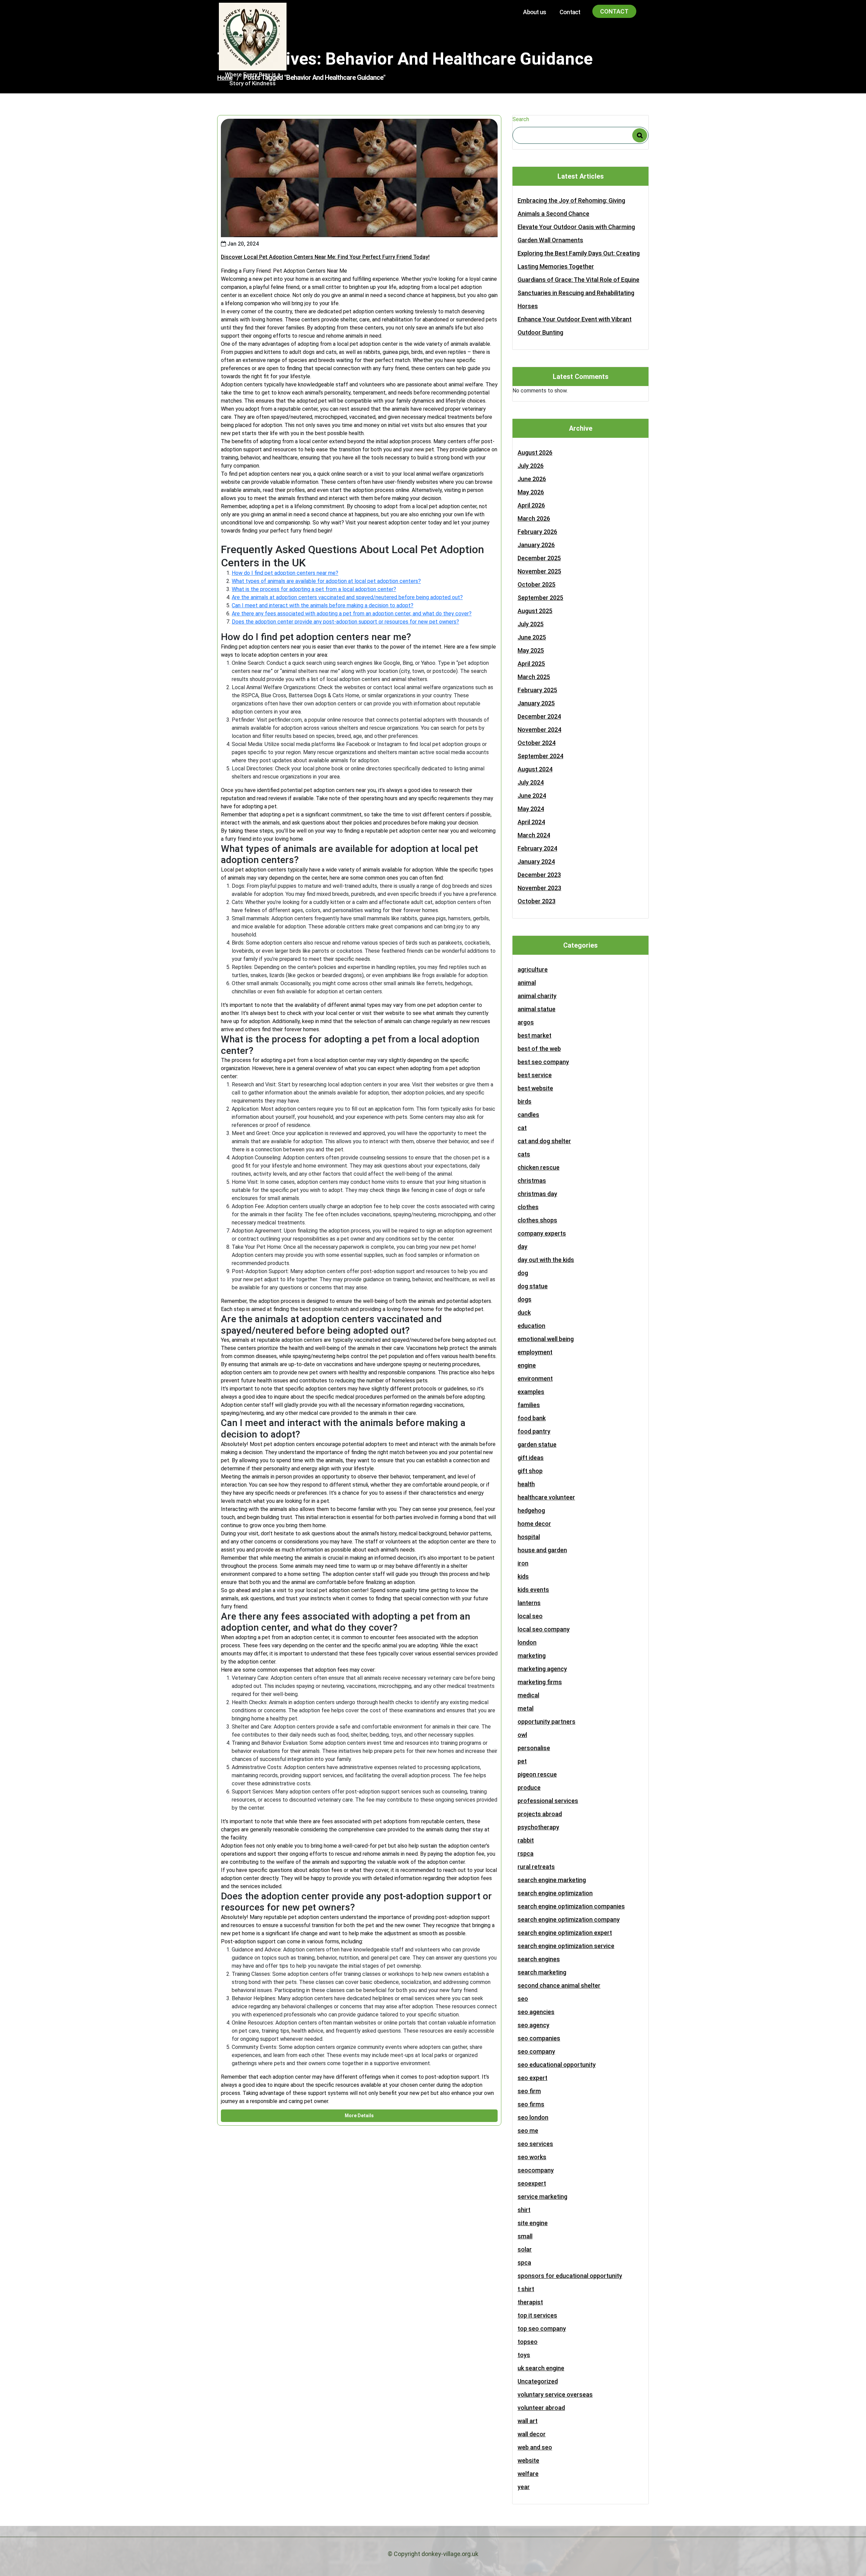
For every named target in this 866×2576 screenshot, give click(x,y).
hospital (529, 1537)
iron (523, 1563)
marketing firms (540, 1682)
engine (527, 1365)
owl (522, 1735)
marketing (532, 1656)
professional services (548, 1801)
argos (526, 1022)
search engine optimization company (569, 1919)
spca (524, 2263)
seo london (533, 2117)
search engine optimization (555, 1893)
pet (522, 1761)
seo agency (533, 2025)
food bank (532, 1418)
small (525, 2236)
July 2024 (531, 782)
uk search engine (541, 2368)
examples (531, 1392)
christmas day (537, 1194)
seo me (528, 2131)
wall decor (532, 2434)
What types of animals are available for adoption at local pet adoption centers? (326, 581)
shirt (524, 2210)
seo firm (529, 2091)
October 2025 (537, 584)
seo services (535, 2144)
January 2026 (536, 545)
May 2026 (531, 492)
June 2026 (532, 479)
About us (534, 12)
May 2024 (531, 809)
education (531, 1326)
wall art (528, 2421)
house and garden (542, 1550)
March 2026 (534, 518)
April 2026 (531, 505)
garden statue (537, 1444)
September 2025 (540, 598)
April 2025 (531, 664)
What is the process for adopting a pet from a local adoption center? (314, 589)
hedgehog (531, 1510)
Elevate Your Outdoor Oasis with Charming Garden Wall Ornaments (576, 233)
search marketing (542, 1972)
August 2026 (535, 453)
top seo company (542, 2329)
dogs (525, 1299)
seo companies (539, 2038)
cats (524, 1154)
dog (523, 1273)
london (527, 1642)
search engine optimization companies (571, 1906)
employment (535, 1352)
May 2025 (531, 650)
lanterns (529, 1603)
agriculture (533, 969)
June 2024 (532, 796)
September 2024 (540, 756)
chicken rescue (539, 1167)
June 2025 (532, 637)
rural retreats (536, 1867)
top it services (537, 2315)
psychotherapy (538, 1827)
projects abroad (540, 1814)
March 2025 (534, 677)
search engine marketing (552, 1880)
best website (535, 1088)
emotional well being (546, 1339)
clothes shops (537, 1220)
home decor (534, 1524)
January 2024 (536, 862)
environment (535, 1379)
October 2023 (537, 901)
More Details (359, 2116)
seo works (532, 2157)
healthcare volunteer (546, 1497)
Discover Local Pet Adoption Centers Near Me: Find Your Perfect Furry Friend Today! (325, 257)
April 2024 (531, 822)
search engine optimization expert (565, 1933)
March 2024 (534, 835)
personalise (534, 1748)
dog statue (533, 1286)
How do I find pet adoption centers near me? (285, 573)
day (522, 1247)
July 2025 (531, 624)
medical (528, 1695)
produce (529, 1788)
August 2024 (535, 769)
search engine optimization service (566, 1946)
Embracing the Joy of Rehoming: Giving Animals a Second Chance (571, 207)
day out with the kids (546, 1260)
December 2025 (539, 558)
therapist (530, 2302)
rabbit (526, 1840)
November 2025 (539, 571)
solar (525, 2249)
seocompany (536, 2170)
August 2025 (535, 611)
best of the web (539, 1049)
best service (535, 1075)
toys (524, 2355)
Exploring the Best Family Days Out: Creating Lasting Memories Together (579, 260)
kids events (533, 1590)
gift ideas (531, 1458)
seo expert (532, 2078)
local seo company (544, 1629)
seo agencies (536, 2012)
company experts (542, 1233)
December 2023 (539, 875)
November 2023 (539, 888)
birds (525, 1101)
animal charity (537, 996)
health (526, 1484)
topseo (528, 2342)
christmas (532, 1181)
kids (523, 1576)
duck (524, 1313)
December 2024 (539, 716)
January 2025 (536, 703)
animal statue (537, 1009)
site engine (533, 2223)
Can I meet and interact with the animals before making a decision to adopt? (323, 605)
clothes (528, 1207)
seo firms (531, 2104)
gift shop (530, 1471)
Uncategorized (538, 2381)
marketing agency (542, 1669)
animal (527, 983)
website (528, 2460)
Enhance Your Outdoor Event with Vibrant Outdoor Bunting (575, 326)
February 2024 (537, 848)
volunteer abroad (541, 2408)
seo (523, 1999)
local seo (530, 1616)
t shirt (526, 2289)
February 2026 (537, 532)
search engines (539, 1959)
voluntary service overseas (555, 2394)
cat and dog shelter (544, 1141)
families (529, 1405)
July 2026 (531, 466)
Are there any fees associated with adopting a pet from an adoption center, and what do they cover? (352, 614)
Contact (570, 12)
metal (526, 1708)
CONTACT (614, 11)
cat (522, 1128)
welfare (528, 2474)
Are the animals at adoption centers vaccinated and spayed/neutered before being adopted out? (347, 597)
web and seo (535, 2447)
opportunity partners (546, 1722)
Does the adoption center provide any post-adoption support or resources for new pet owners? (345, 622)
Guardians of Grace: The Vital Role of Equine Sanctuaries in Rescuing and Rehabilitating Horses (578, 293)
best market (534, 1035)
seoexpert (532, 2183)
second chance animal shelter (559, 1985)
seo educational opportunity (557, 2065)
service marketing (542, 2197)
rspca (526, 1854)
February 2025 (537, 690)
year (524, 2487)
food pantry (534, 1431)
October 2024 (537, 743)
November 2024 (539, 730)
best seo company (543, 1062)
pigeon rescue (537, 1774)
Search (521, 119)
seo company (536, 2051)
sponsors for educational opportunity (570, 2276)
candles (528, 1115)
